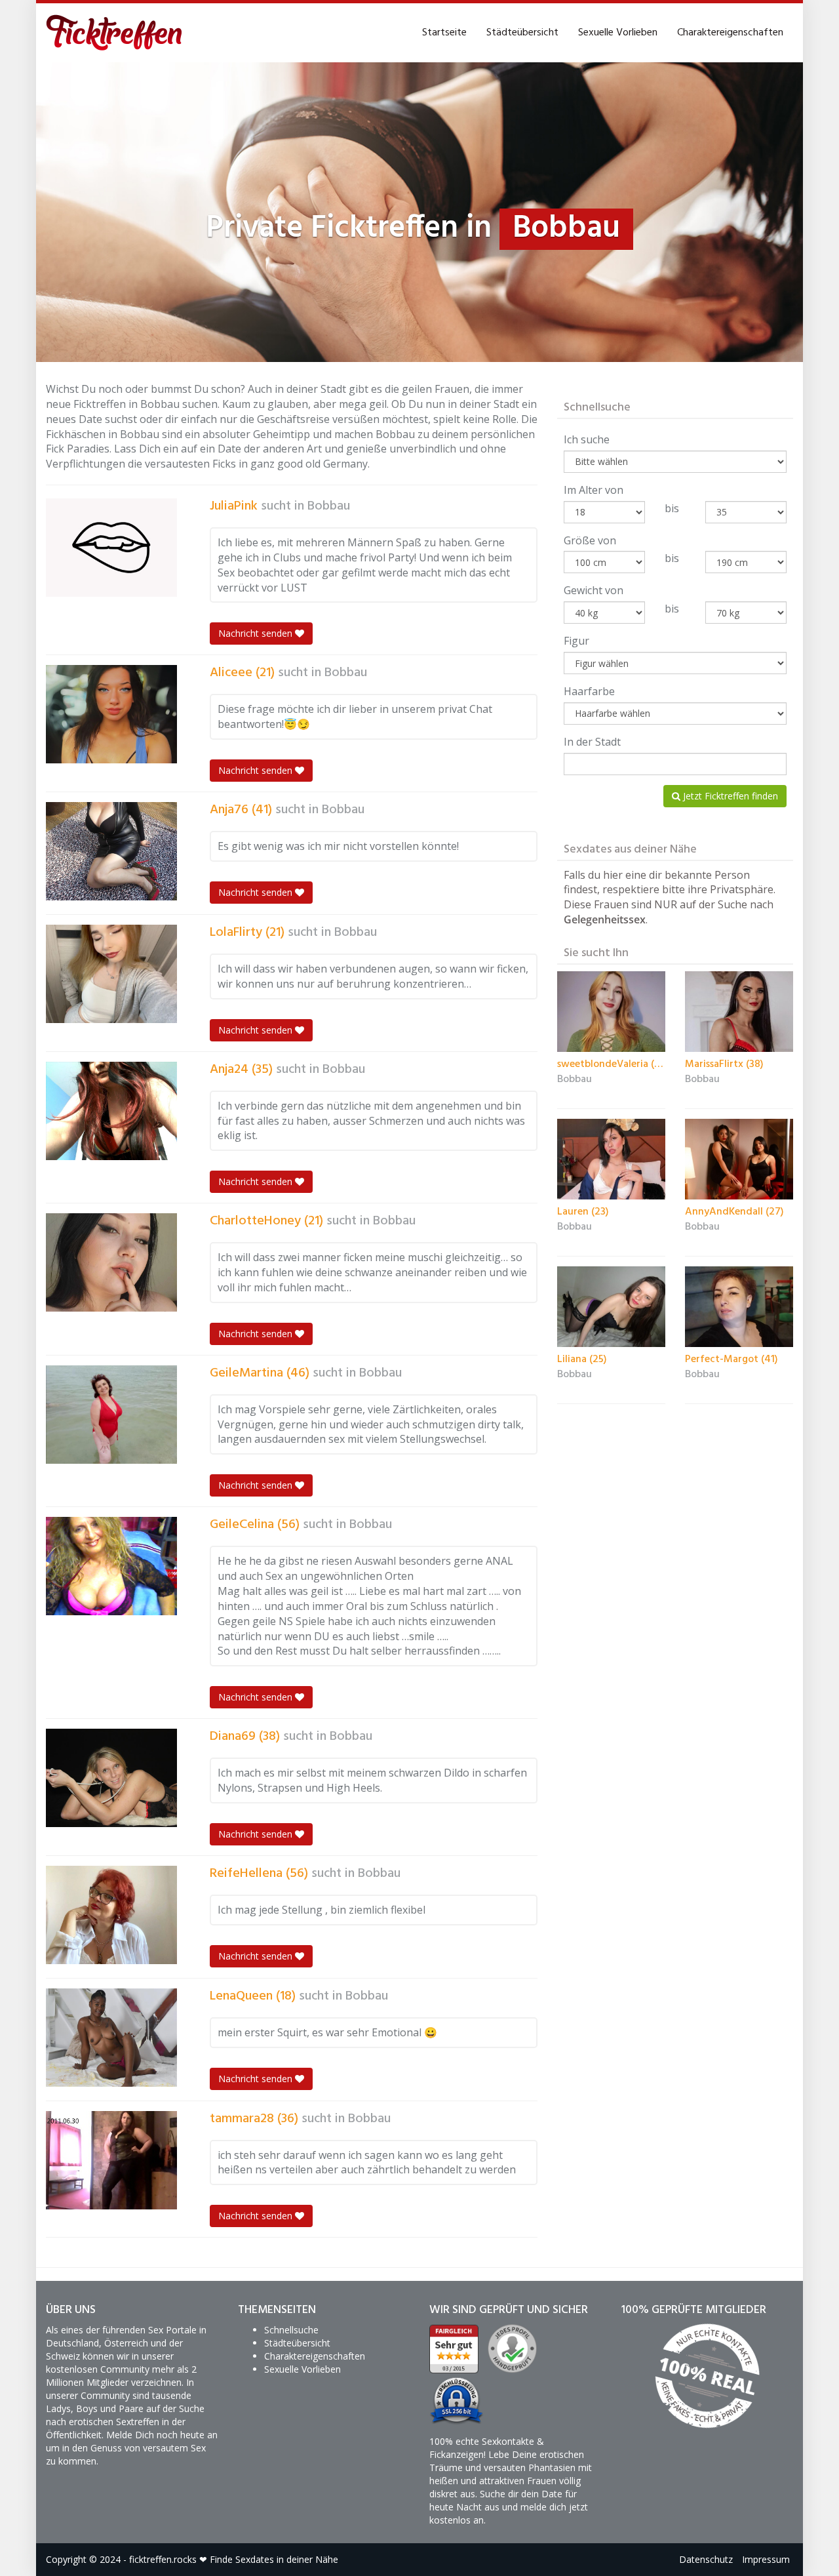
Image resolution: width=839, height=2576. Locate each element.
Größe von (590, 540)
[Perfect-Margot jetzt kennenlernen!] (739, 1307)
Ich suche (587, 439)
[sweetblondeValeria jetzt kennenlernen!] (611, 1012)
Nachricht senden (257, 633)
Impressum (766, 2559)
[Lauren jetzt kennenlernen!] (611, 1159)
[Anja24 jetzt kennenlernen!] (111, 1111)
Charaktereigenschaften (730, 33)
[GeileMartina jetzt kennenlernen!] (111, 1415)
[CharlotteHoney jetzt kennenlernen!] (111, 1262)
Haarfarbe (589, 691)
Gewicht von (594, 590)
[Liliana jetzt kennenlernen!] (611, 1307)
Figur (576, 641)
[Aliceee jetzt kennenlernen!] (111, 714)
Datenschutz (706, 2559)
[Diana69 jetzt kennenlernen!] (111, 1778)
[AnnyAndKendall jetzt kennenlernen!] (739, 1159)
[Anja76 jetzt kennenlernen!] (111, 851)
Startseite (444, 33)
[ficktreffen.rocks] (114, 33)
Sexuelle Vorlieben (618, 33)
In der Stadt (592, 742)
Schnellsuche (291, 2330)
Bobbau (329, 506)
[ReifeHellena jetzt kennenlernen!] (111, 1915)
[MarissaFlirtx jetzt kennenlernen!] (739, 1012)
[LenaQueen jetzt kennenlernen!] (111, 2038)
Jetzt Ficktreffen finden (729, 796)
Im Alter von (594, 490)
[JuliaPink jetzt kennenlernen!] (111, 548)
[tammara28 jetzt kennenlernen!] (111, 2160)
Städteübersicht (522, 33)
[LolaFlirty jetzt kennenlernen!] (111, 974)
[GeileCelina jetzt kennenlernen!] (111, 1566)
